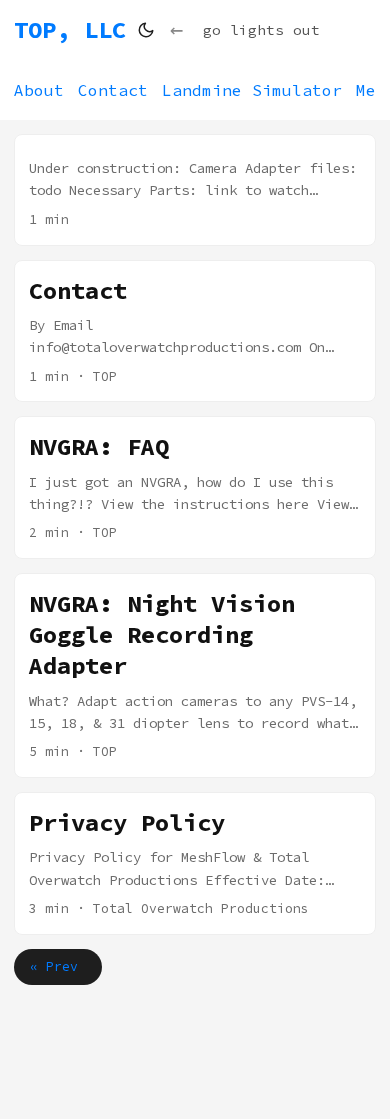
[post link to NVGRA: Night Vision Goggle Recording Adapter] (195, 675)
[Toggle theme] (146, 30)
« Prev (58, 966)
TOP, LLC (70, 29)
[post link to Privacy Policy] (195, 863)
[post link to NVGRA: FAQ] (195, 487)
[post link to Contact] (195, 331)
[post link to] (195, 190)
